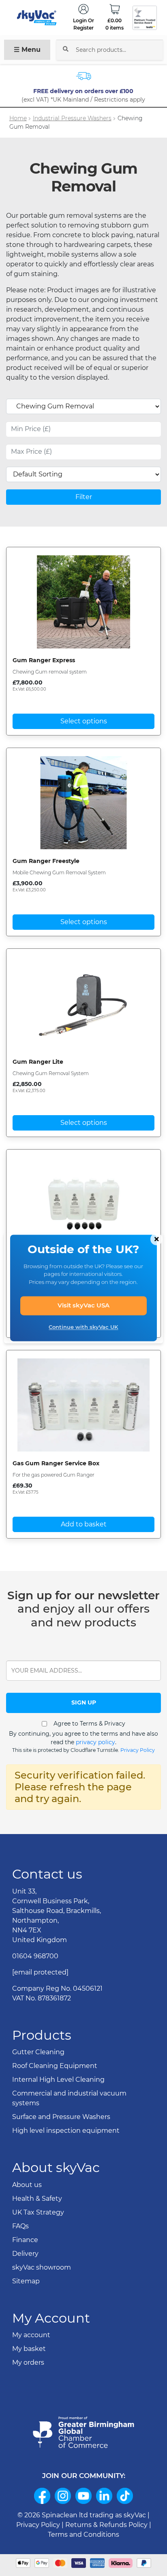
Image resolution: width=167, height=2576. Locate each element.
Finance (25, 2240)
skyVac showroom (42, 2267)
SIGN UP (84, 1702)
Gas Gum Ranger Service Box (56, 1463)
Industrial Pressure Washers (72, 118)
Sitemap (26, 2281)
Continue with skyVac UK (83, 1327)
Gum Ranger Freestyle (46, 861)
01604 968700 (35, 1956)
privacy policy (95, 1742)
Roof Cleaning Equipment (55, 2066)
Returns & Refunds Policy (106, 2525)
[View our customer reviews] (145, 18)
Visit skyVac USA (83, 1306)
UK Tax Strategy (38, 2212)
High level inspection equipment (66, 2131)
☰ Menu (27, 50)
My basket (29, 2349)
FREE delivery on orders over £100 (84, 91)
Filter (84, 497)
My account (31, 2335)
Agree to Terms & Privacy (89, 1724)
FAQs (20, 2226)
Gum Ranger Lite (38, 1062)
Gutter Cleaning (38, 2052)
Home (18, 118)
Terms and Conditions (83, 2535)
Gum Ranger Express (44, 660)
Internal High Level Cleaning (58, 2080)
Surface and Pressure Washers (61, 2117)
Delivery (25, 2254)
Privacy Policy (138, 1750)
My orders (28, 2362)
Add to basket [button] (84, 1524)
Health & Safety (37, 2199)
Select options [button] (84, 721)
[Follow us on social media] (42, 2496)
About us (27, 2185)
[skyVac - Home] (37, 18)
